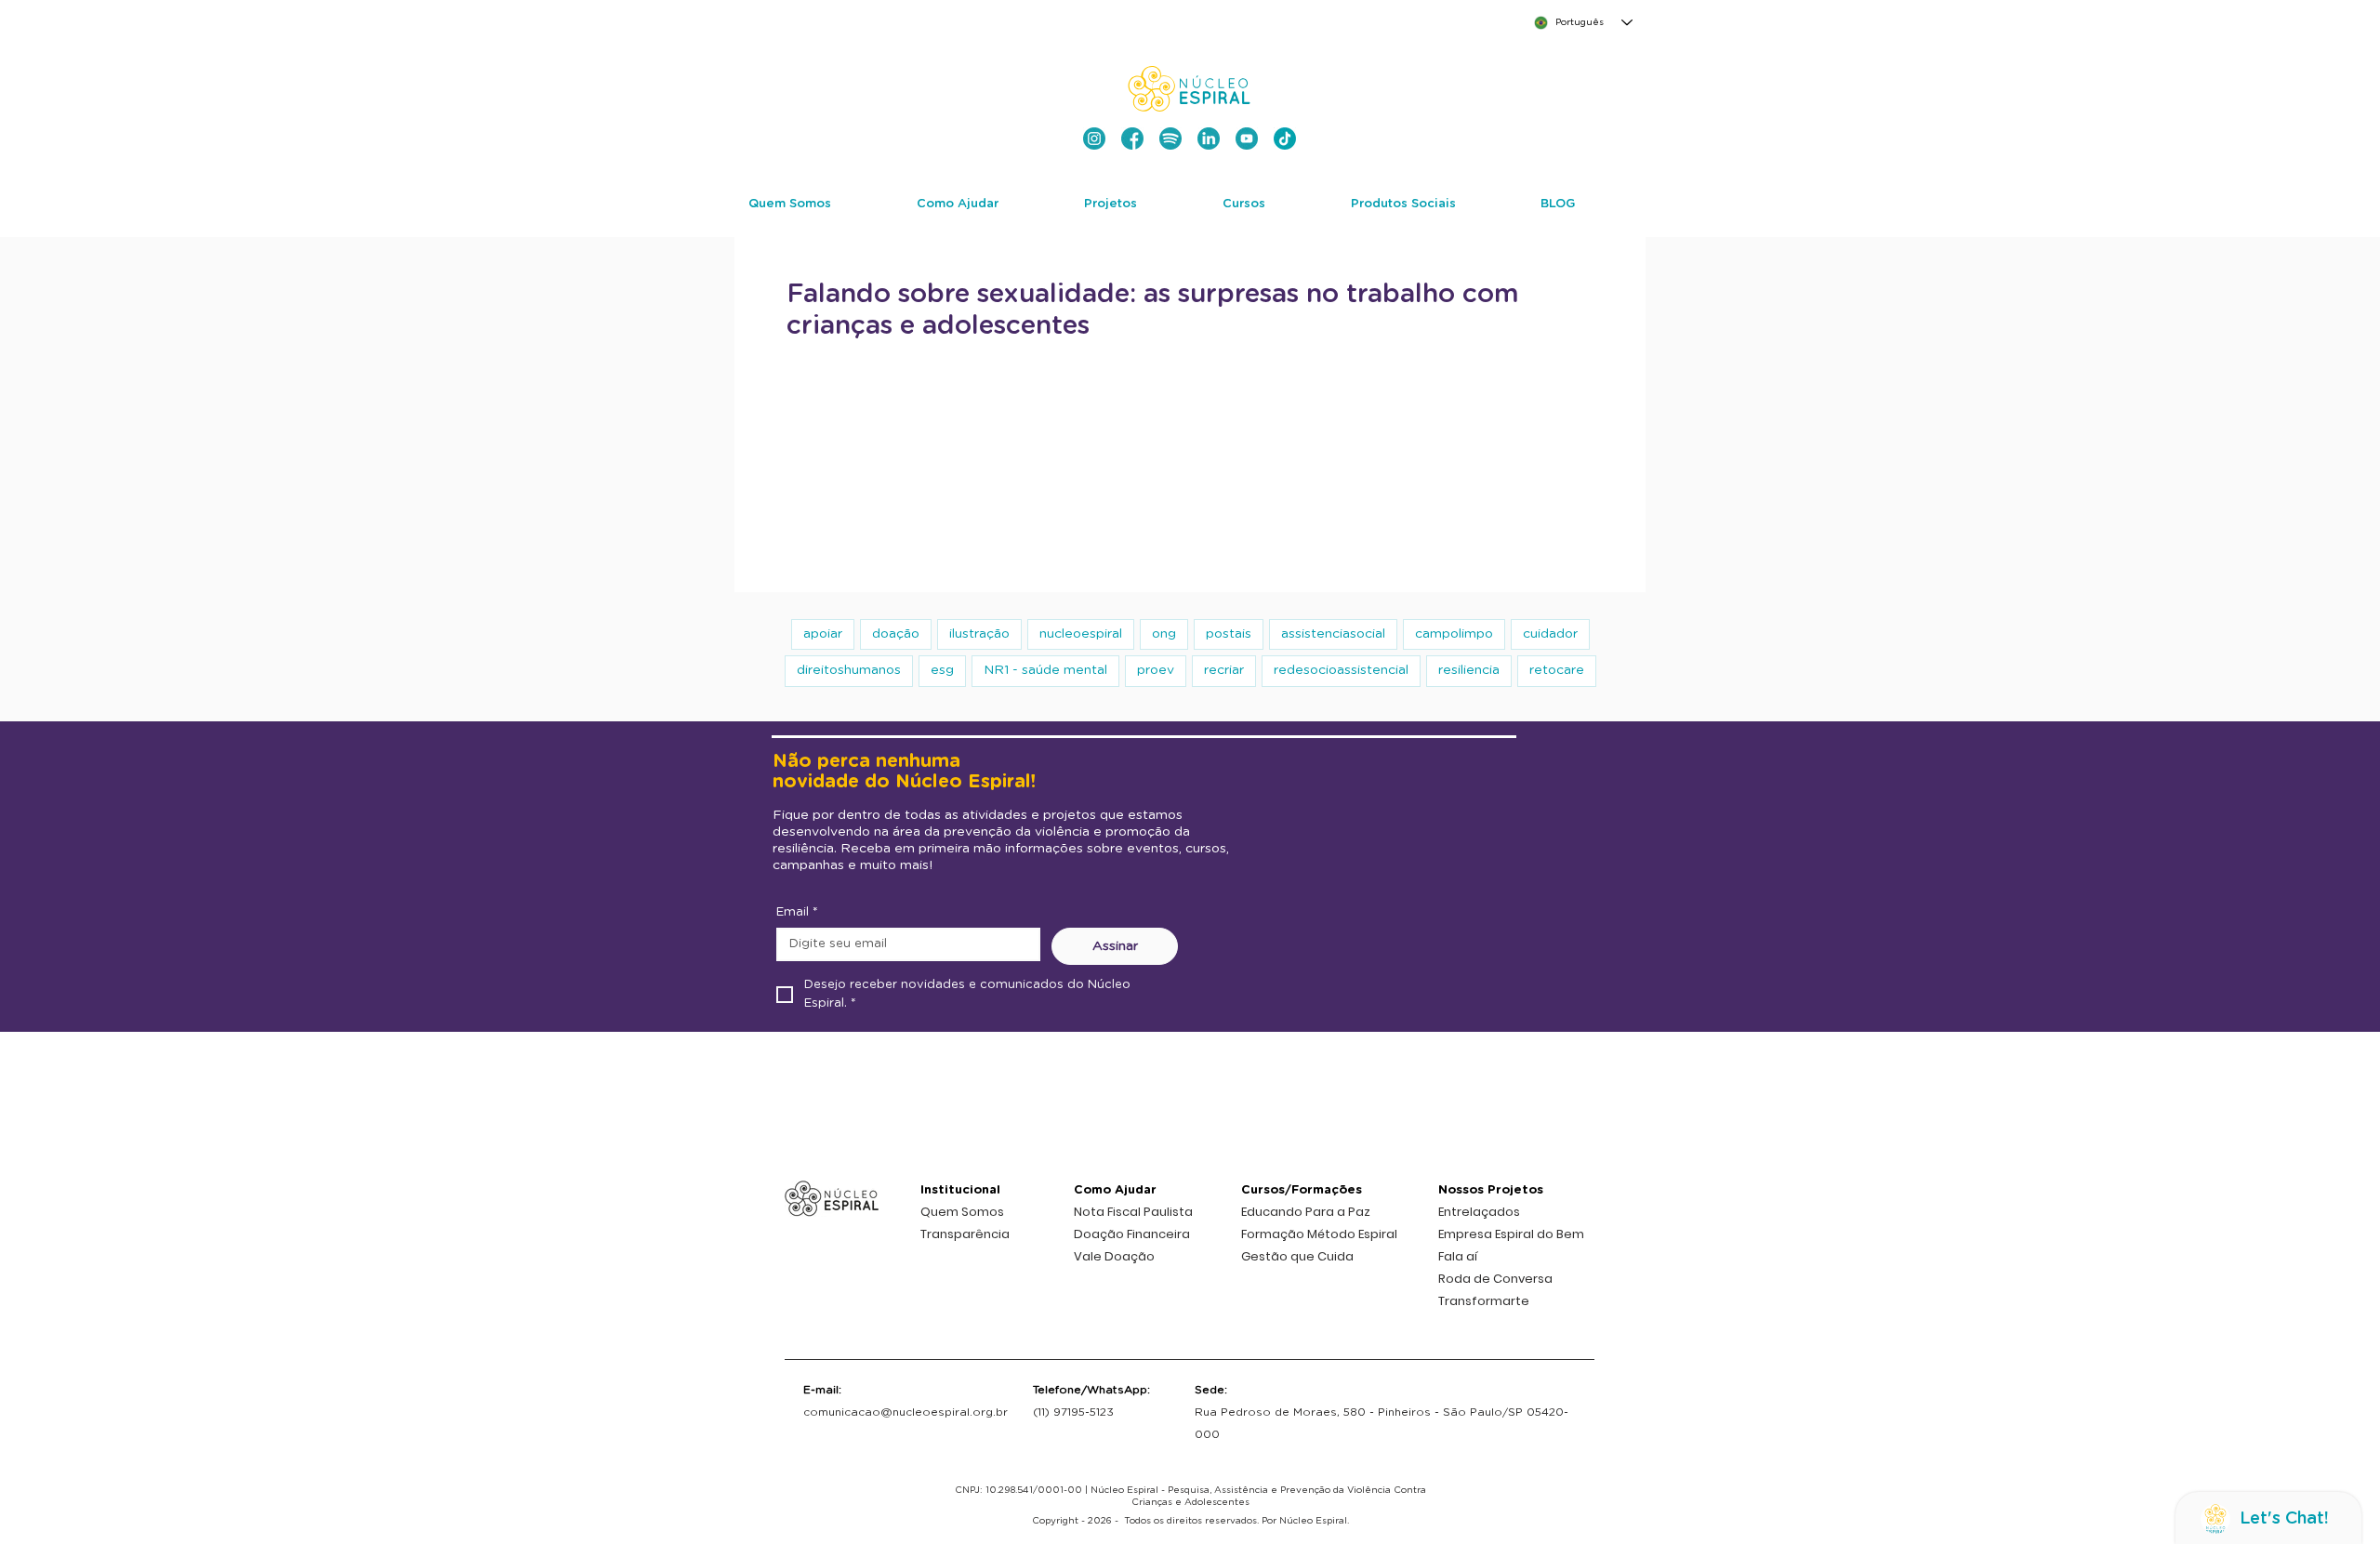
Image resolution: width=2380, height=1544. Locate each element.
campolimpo (1454, 634)
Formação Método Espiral (1319, 1234)
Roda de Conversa (1495, 1279)
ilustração (979, 634)
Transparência (965, 1234)
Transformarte (1484, 1301)
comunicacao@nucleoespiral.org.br (906, 1412)
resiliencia (1469, 670)
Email (797, 912)
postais (1229, 634)
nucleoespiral (1081, 634)
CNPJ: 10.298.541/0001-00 (1018, 1490)
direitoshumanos (849, 670)
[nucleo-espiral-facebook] (1132, 139)
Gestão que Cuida (1297, 1256)
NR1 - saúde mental (1045, 670)
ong (1164, 634)
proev (1156, 670)
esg (942, 670)
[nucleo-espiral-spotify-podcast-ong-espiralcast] (1170, 139)
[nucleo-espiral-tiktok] (1285, 139)
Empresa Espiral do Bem (1511, 1234)
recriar (1224, 670)
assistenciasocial (1333, 634)
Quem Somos (962, 1212)
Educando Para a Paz (1306, 1212)
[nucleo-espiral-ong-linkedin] (1209, 139)
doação (896, 634)
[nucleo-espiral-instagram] (1094, 139)
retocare (1557, 670)
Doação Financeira (1132, 1234)
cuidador (1550, 634)
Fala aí (1458, 1256)
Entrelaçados (1479, 1212)
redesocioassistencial (1341, 670)
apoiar (823, 634)
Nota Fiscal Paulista (1133, 1212)
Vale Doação (1114, 1256)
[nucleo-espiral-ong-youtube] (1247, 139)
